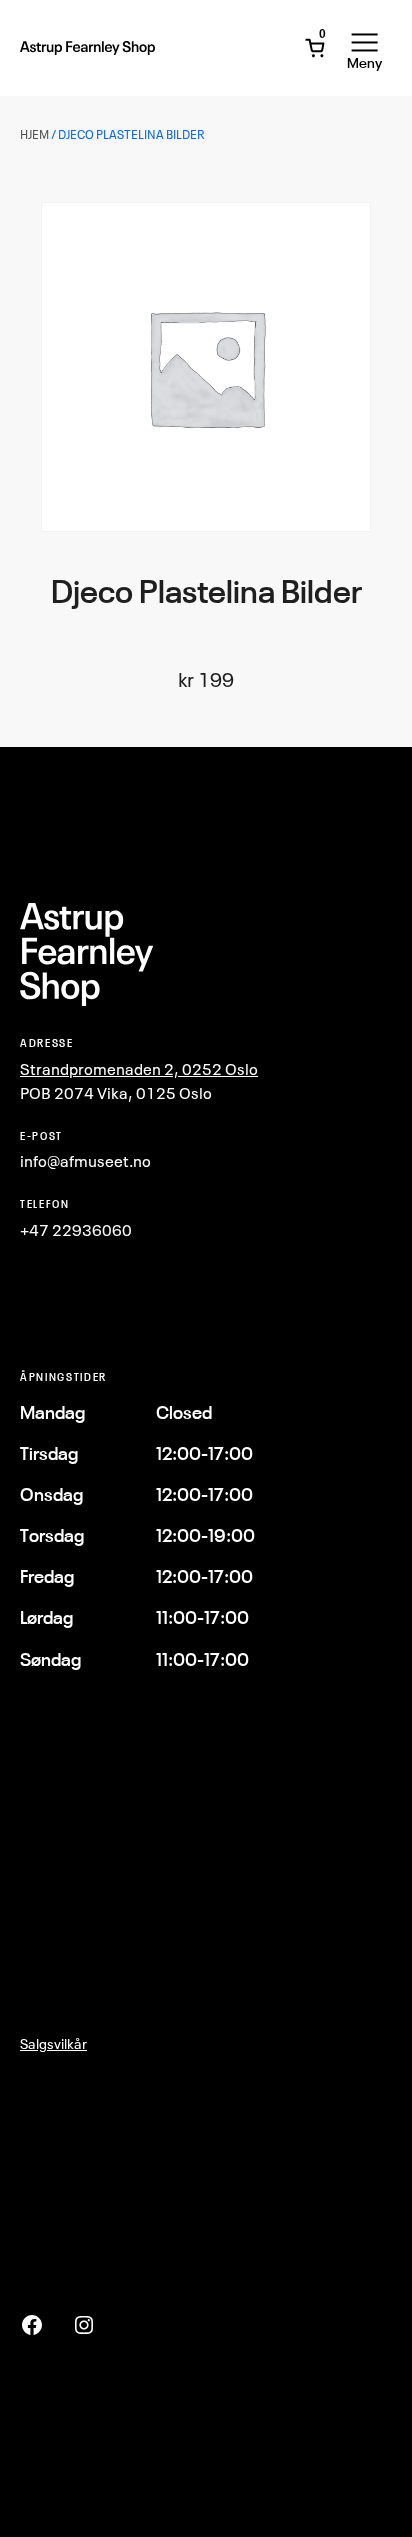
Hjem (34, 134)
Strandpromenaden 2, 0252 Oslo (139, 1069)
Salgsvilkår (53, 2043)
